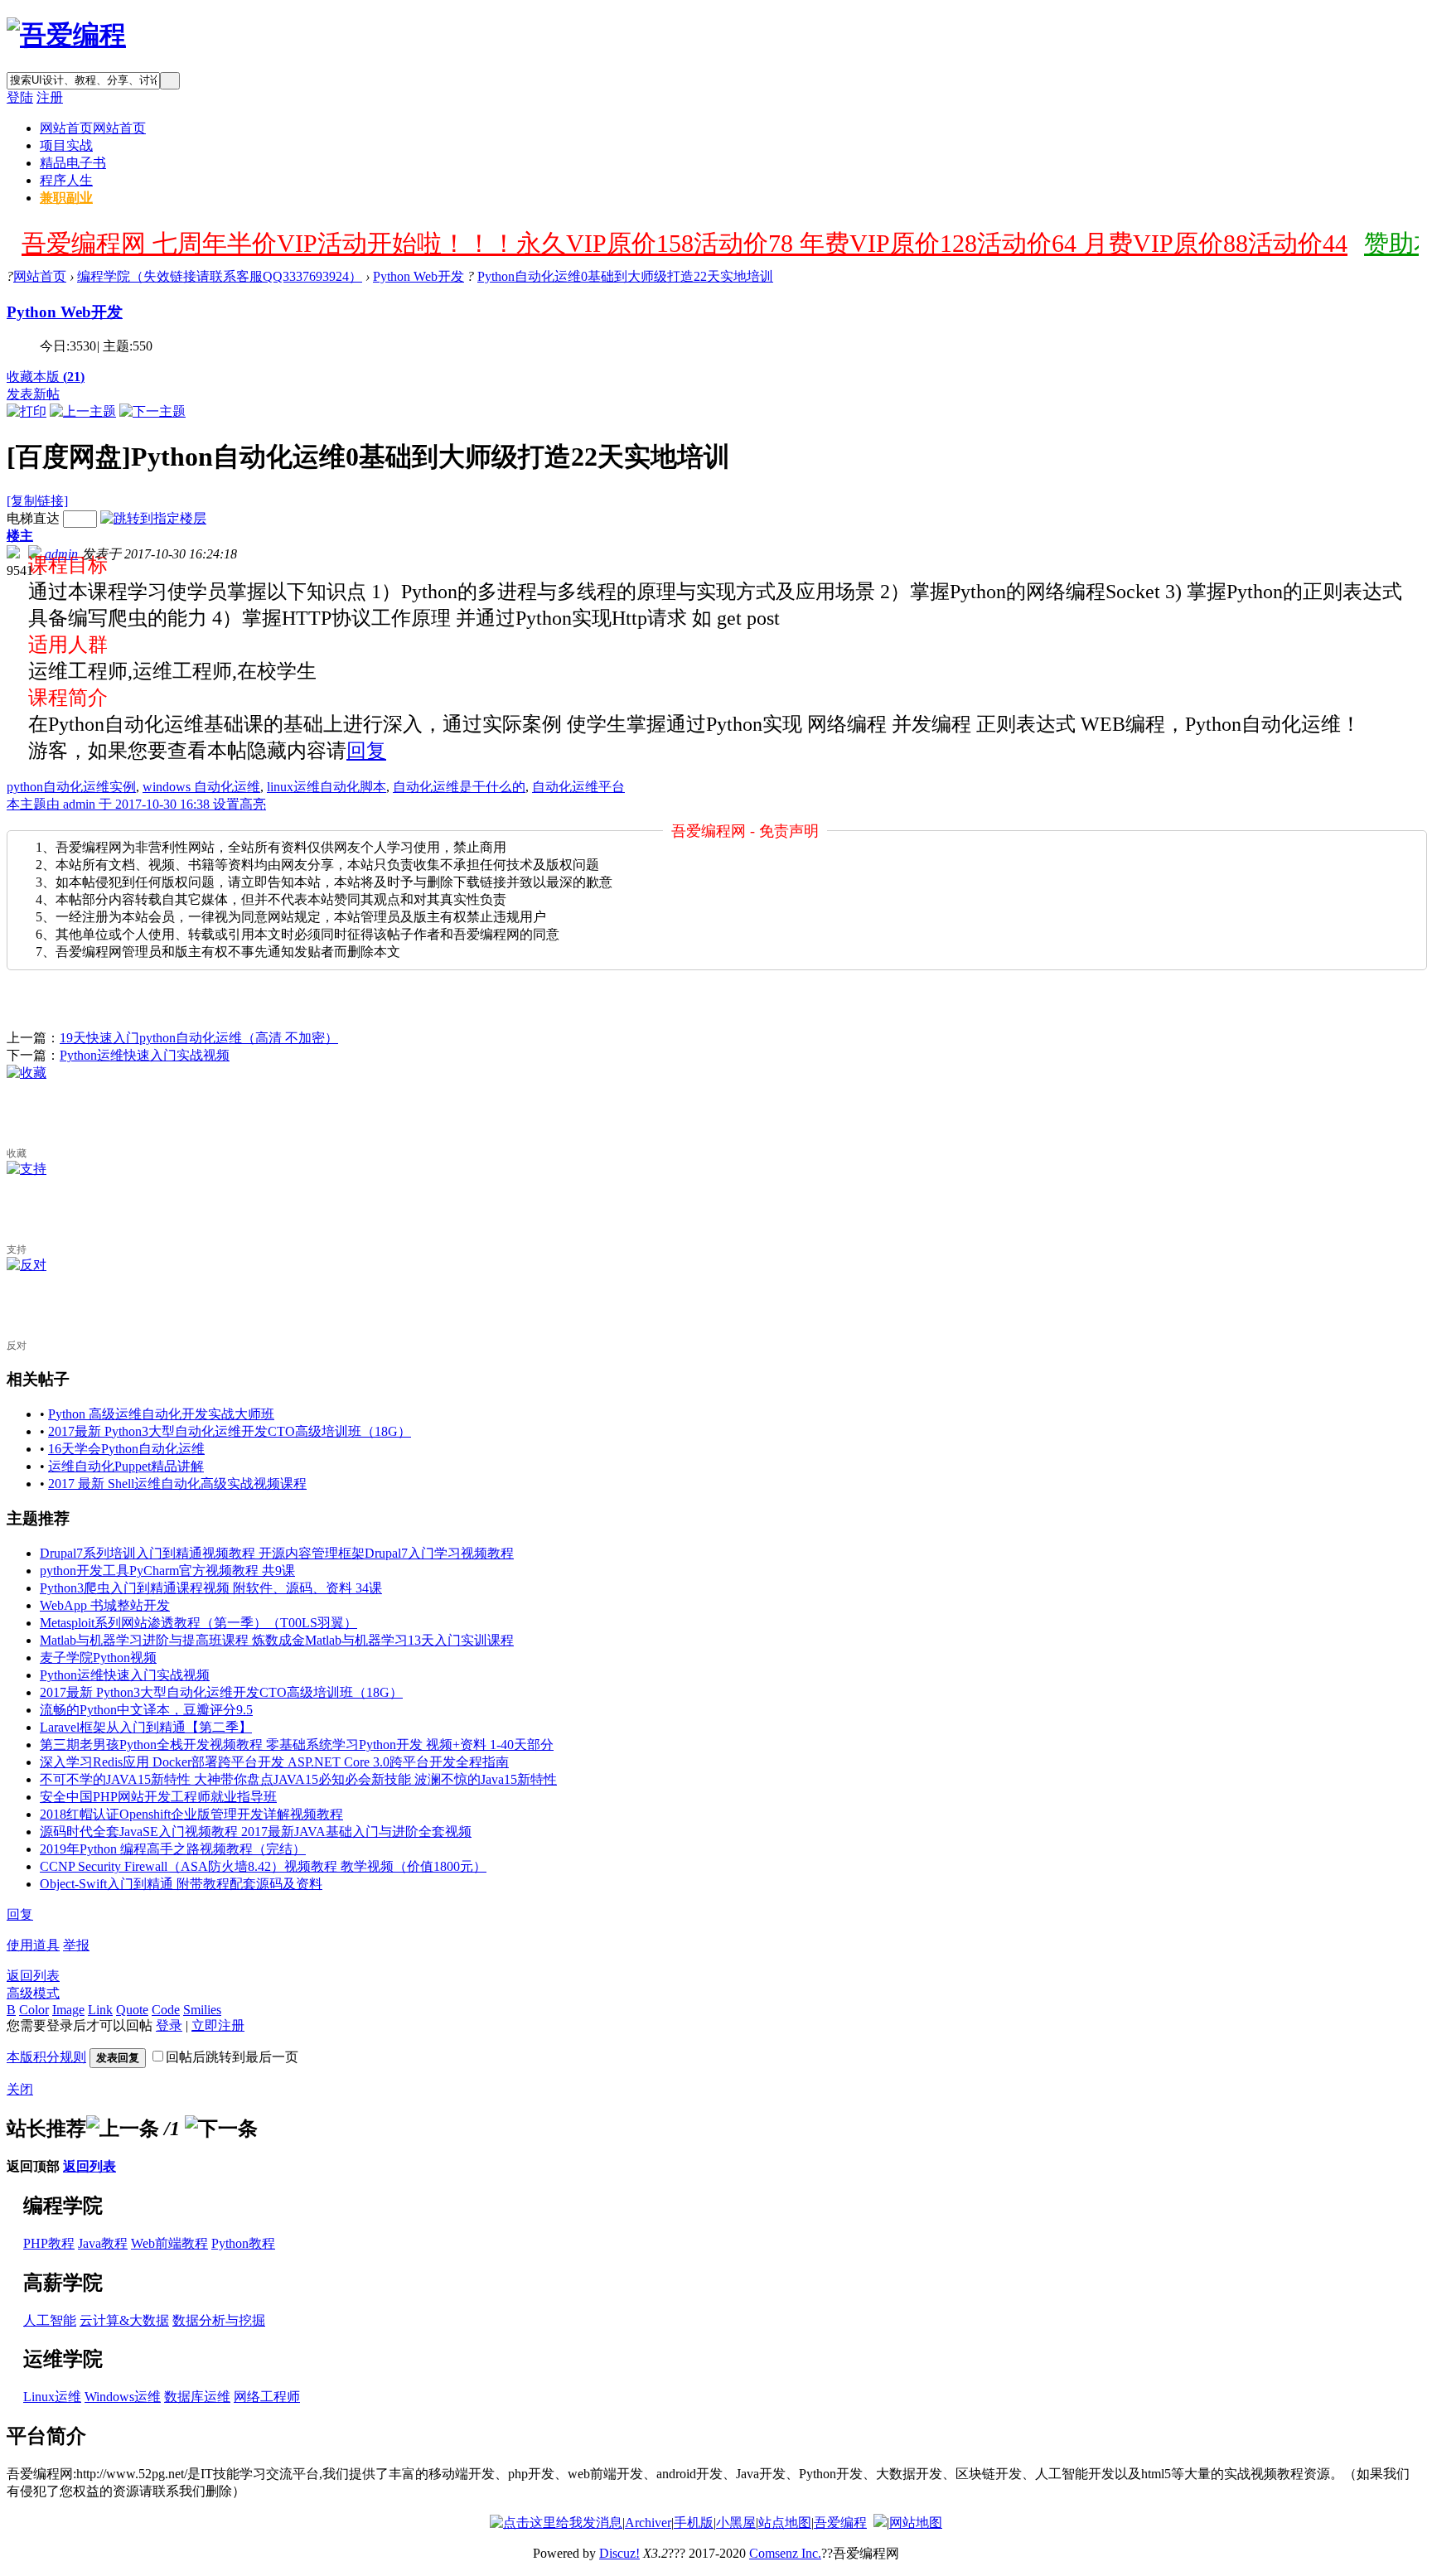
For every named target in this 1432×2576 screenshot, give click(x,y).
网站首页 (93, 128)
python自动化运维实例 (71, 787)
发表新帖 (33, 394)
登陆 (20, 97)
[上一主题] (83, 411)
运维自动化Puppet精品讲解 (126, 1466)
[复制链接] (37, 501)
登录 (169, 2025)
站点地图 (785, 2523)
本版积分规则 (46, 2057)
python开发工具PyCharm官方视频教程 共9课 (167, 1571)
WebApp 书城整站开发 (105, 1605)
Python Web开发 (418, 276)
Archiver (648, 2523)
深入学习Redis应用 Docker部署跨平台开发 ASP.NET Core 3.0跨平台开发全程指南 (274, 1762)
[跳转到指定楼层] (153, 518)
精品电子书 (73, 163)
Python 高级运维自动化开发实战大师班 (161, 1414)
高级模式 (33, 1993)
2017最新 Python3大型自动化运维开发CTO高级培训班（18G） (230, 1431)
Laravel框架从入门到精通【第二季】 (146, 1727)
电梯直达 (33, 518)
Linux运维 (52, 2397)
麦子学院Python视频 (98, 1658)
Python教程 (243, 2243)
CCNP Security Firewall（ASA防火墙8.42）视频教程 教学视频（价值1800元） (263, 1866)
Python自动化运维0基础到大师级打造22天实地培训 (625, 276)
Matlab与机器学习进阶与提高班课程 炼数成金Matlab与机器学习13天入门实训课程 (277, 1640)
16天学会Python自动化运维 (126, 1449)
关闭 (20, 2089)
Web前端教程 (169, 2243)
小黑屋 (736, 2523)
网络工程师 (267, 2397)
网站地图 (916, 2523)
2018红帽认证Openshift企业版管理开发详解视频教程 (191, 1814)
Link (100, 2010)
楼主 (20, 536)
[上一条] (123, 2129)
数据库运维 (197, 2397)
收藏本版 (46, 377)
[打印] (27, 411)
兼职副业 (66, 198)
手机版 (694, 2523)
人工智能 (50, 2320)
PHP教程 (49, 2243)
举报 (76, 1945)
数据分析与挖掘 (219, 2320)
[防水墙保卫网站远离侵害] (880, 2523)
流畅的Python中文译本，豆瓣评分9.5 (146, 1710)
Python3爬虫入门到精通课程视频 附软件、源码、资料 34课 (211, 1588)
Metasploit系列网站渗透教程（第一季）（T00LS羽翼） (198, 1623)
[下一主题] (152, 411)
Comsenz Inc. (785, 2553)
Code (166, 2010)
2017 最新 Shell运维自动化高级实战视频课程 (177, 1484)
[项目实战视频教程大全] (66, 35)
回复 (366, 751)
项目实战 (66, 145)
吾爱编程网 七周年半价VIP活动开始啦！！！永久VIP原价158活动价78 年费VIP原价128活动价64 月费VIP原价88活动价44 (685, 243)
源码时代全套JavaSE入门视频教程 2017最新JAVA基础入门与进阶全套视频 (256, 1832)
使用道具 (33, 1945)
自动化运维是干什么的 (459, 787)
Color (34, 2010)
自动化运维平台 (578, 787)
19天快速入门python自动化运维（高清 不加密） (199, 1038)
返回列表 (33, 1976)
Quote (132, 2010)
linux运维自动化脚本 (327, 787)
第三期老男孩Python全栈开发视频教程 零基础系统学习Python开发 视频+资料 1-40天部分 (297, 1745)
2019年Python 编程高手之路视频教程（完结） (173, 1849)
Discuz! (619, 2553)
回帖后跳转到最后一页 (232, 2057)
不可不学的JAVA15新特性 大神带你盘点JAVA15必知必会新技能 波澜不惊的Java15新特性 (298, 1779)
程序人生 (66, 180)
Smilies (202, 2010)
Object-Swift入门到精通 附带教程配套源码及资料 (181, 1884)
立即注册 (218, 2025)
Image (68, 2010)
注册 (50, 97)
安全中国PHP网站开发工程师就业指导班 (158, 1797)
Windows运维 (123, 2397)
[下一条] (221, 2129)
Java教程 (103, 2243)
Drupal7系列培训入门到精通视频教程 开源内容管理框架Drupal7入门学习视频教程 (277, 1553)
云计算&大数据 (124, 2320)
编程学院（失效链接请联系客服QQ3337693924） (220, 276)
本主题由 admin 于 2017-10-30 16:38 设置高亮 (136, 804)
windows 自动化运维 (201, 787)
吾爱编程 (840, 2523)
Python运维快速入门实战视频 (145, 1055)
